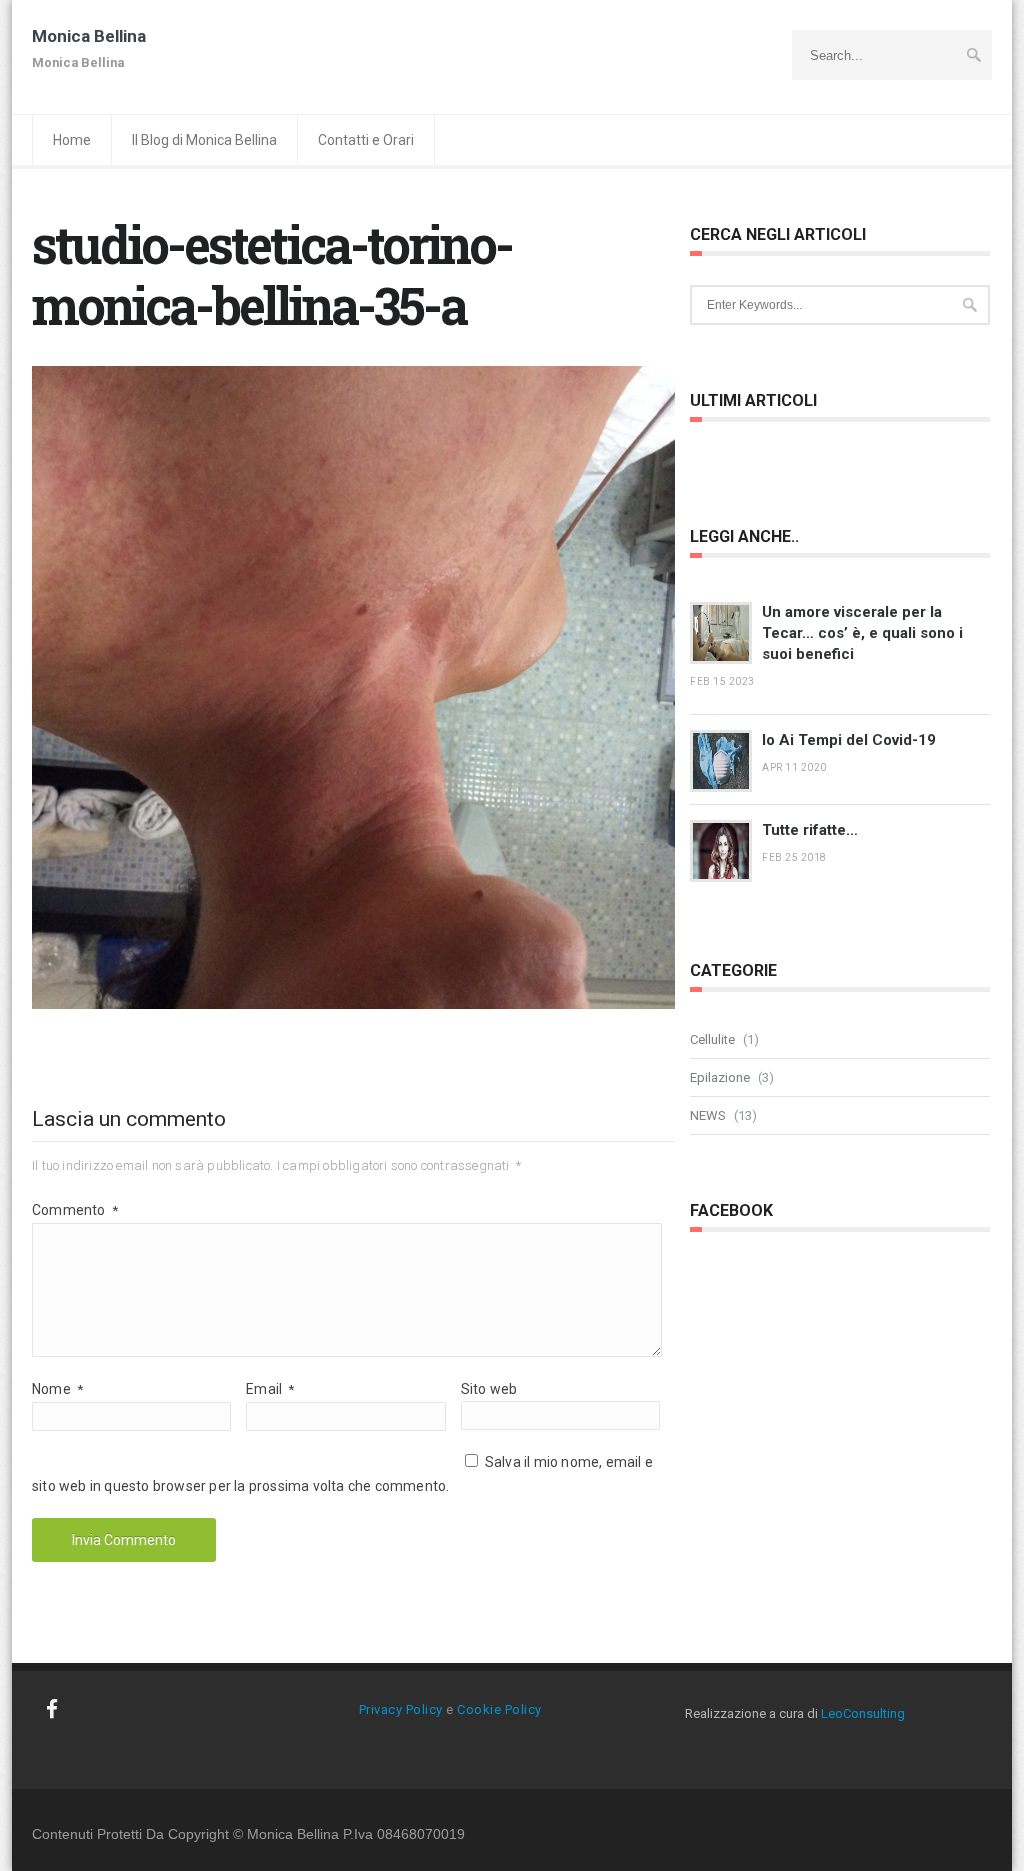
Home (72, 140)
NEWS (708, 1115)
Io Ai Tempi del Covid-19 (849, 740)
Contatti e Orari (366, 140)
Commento (75, 1210)
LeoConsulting (863, 1713)
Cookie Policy (499, 1709)
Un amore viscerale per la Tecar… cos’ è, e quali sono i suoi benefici (862, 633)
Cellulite (712, 1039)
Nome (57, 1389)
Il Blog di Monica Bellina (204, 140)
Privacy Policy (401, 1709)
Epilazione (720, 1077)
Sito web (489, 1389)
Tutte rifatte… (810, 830)
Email (270, 1389)
